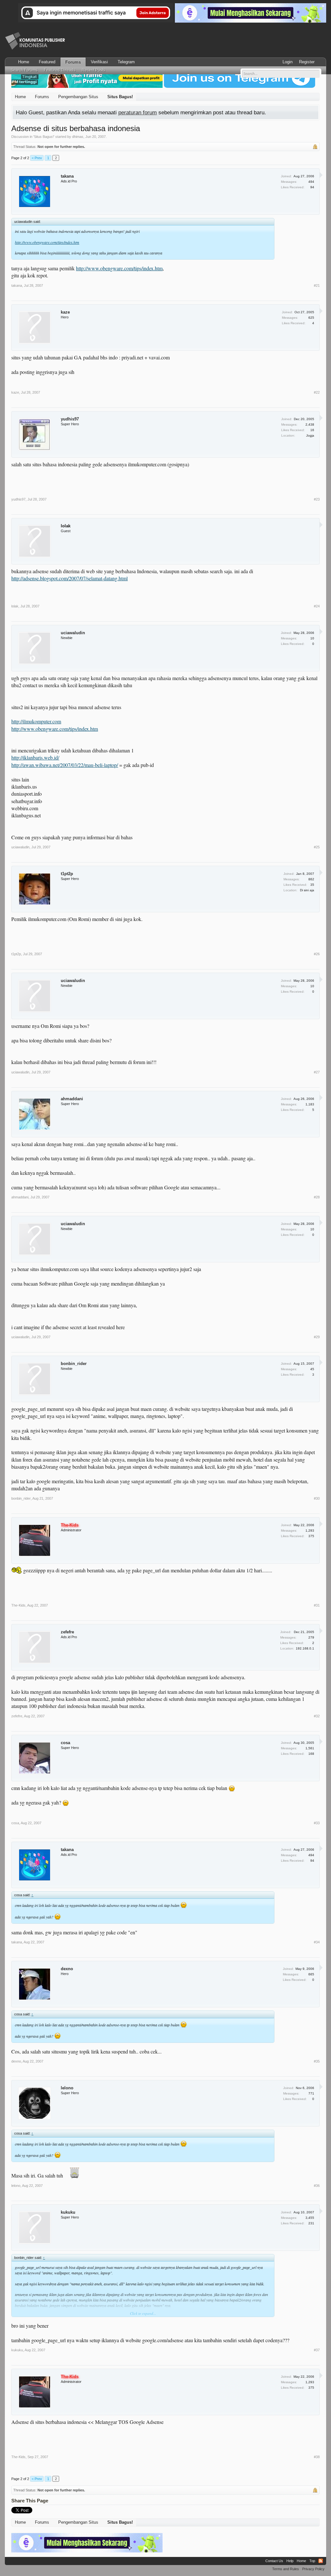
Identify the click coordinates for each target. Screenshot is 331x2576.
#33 (317, 1823)
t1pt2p (67, 874)
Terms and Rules (286, 2569)
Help (290, 2561)
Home (24, 62)
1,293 (310, 1531)
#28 (317, 1197)
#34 (317, 1942)
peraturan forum (138, 112)
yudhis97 (70, 419)
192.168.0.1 (305, 1648)
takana (67, 176)
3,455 (310, 2218)
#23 (317, 499)
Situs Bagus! (44, 137)
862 (311, 879)
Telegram (126, 62)
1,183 (310, 1104)
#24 (317, 606)
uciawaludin (73, 633)
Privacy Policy (313, 2569)
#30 (317, 1498)
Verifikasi (99, 62)
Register (307, 62)
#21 (317, 285)
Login (288, 62)
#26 (317, 954)
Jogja (310, 435)
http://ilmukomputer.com (36, 721)
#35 (317, 2061)
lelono (67, 2088)
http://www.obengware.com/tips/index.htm (47, 242)
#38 (317, 2457)
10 (312, 638)
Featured (47, 62)
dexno (67, 1969)
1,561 (310, 1748)
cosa (65, 1743)
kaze (65, 312)
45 (312, 1369)
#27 (317, 1072)
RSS (321, 2561)
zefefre (67, 1632)
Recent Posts (93, 70)
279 (311, 1637)
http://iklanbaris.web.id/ (35, 757)
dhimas (78, 137)
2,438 (310, 424)
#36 (317, 2186)
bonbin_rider (74, 1364)
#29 (317, 1337)
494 (311, 182)
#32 (317, 1716)
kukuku (68, 2212)
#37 (317, 2350)
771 (311, 2093)
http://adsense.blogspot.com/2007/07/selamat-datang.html (69, 578)
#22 (317, 392)
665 (311, 1974)
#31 (317, 1605)
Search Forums (24, 70)
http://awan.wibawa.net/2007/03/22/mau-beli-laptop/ (65, 765)
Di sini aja (307, 890)
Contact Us (274, 2561)
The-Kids (18, 1605)
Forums (73, 62)
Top (312, 2561)
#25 (317, 847)
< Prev (37, 158)
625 (311, 318)
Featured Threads (60, 70)
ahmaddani (72, 1099)
